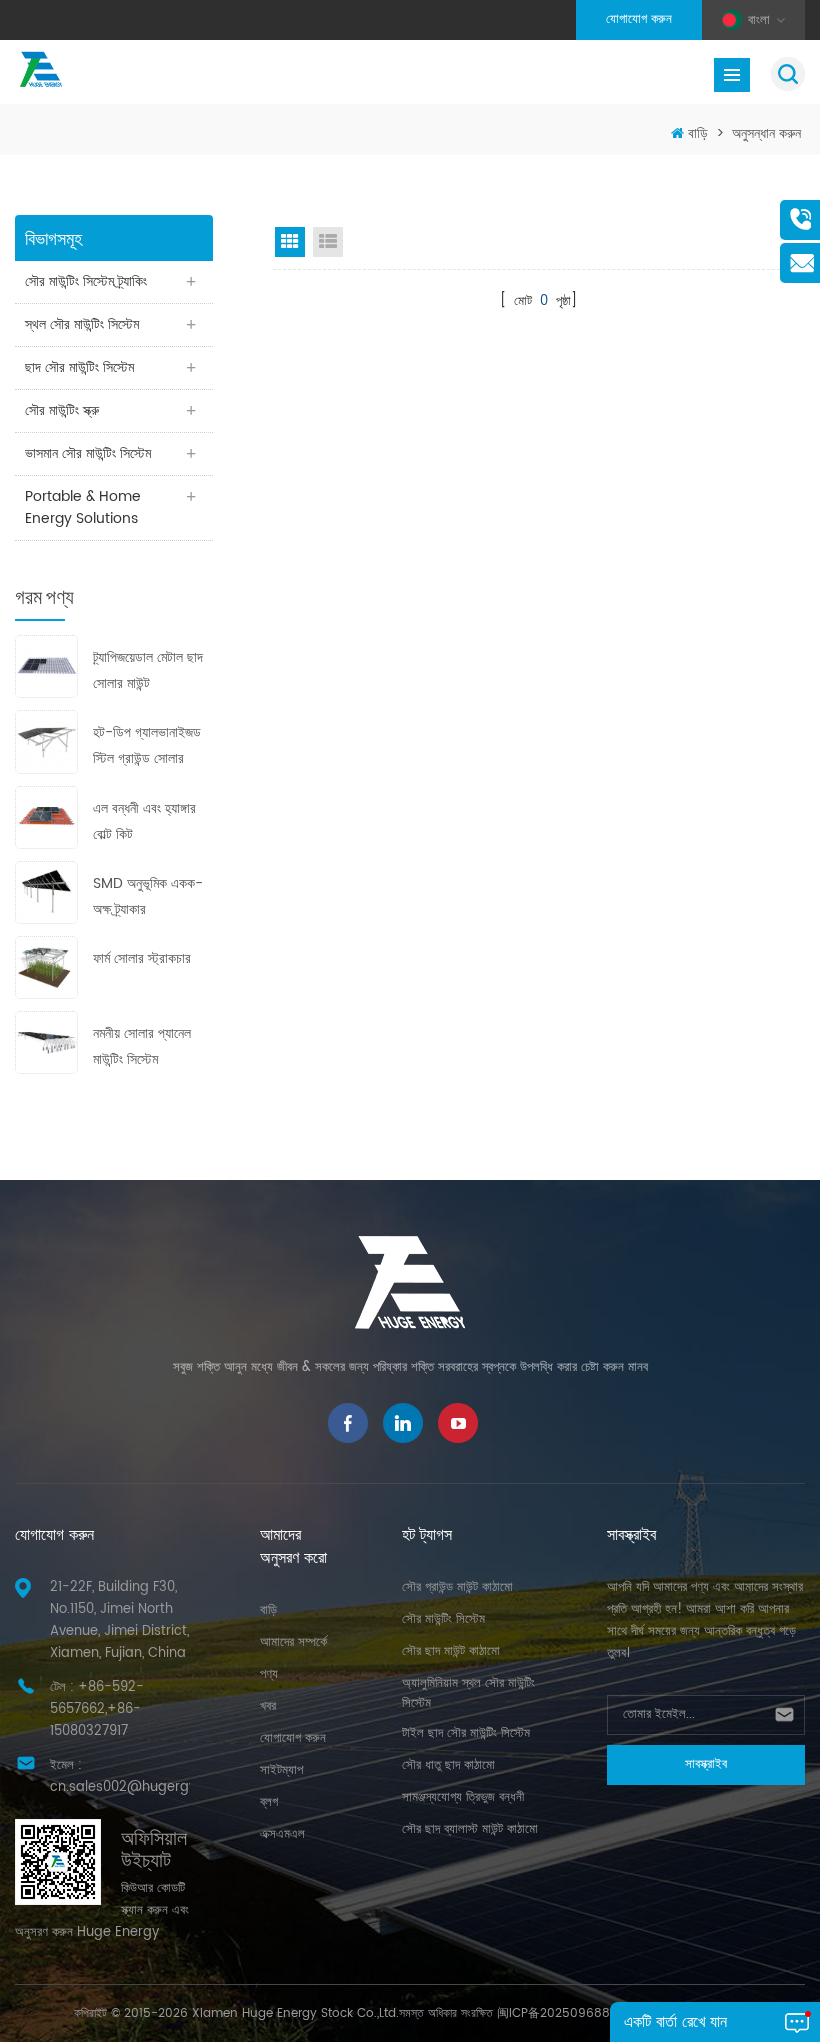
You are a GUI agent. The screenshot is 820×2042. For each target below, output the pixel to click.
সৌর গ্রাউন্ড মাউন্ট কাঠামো (457, 1587)
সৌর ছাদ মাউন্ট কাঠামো (451, 1651)
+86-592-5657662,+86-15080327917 (97, 1709)
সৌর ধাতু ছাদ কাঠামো (448, 1765)
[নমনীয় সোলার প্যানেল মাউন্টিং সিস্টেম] (46, 1042)
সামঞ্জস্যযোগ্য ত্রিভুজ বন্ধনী (463, 1797)
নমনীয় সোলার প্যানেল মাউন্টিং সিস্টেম (142, 1046)
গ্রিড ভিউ (290, 242)
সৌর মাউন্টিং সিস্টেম (443, 1619)
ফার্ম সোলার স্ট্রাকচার (142, 958)
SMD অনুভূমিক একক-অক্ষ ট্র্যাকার (148, 896)
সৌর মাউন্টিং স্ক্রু (62, 410)
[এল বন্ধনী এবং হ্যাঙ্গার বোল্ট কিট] (46, 816)
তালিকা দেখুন (328, 242)
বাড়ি (698, 133)
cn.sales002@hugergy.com (139, 1787)
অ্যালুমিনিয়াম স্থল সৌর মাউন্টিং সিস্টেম (468, 1693)
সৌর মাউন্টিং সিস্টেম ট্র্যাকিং (86, 281)
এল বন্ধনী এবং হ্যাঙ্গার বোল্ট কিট (144, 821)
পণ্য (269, 1674)
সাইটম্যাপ (281, 1770)
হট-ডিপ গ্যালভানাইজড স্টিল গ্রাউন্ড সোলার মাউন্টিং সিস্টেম (147, 746)
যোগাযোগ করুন (639, 19)
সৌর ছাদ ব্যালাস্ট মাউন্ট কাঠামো (470, 1829)
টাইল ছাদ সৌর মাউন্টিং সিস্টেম (466, 1733)
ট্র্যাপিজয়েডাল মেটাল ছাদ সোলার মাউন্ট (148, 670)
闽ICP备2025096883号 (563, 2013)
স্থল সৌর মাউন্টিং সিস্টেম (82, 324)
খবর (268, 1706)
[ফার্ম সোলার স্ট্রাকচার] (46, 966)
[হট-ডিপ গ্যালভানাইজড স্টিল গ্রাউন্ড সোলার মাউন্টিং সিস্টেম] (46, 741)
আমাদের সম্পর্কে (293, 1642)
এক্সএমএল (282, 1834)
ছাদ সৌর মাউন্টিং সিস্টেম (79, 367)
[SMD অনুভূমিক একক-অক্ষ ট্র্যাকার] (46, 891)
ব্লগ (269, 1802)
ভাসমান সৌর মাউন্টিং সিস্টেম (88, 453)
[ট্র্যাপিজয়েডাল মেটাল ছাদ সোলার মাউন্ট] (46, 666)
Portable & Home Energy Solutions (83, 507)
